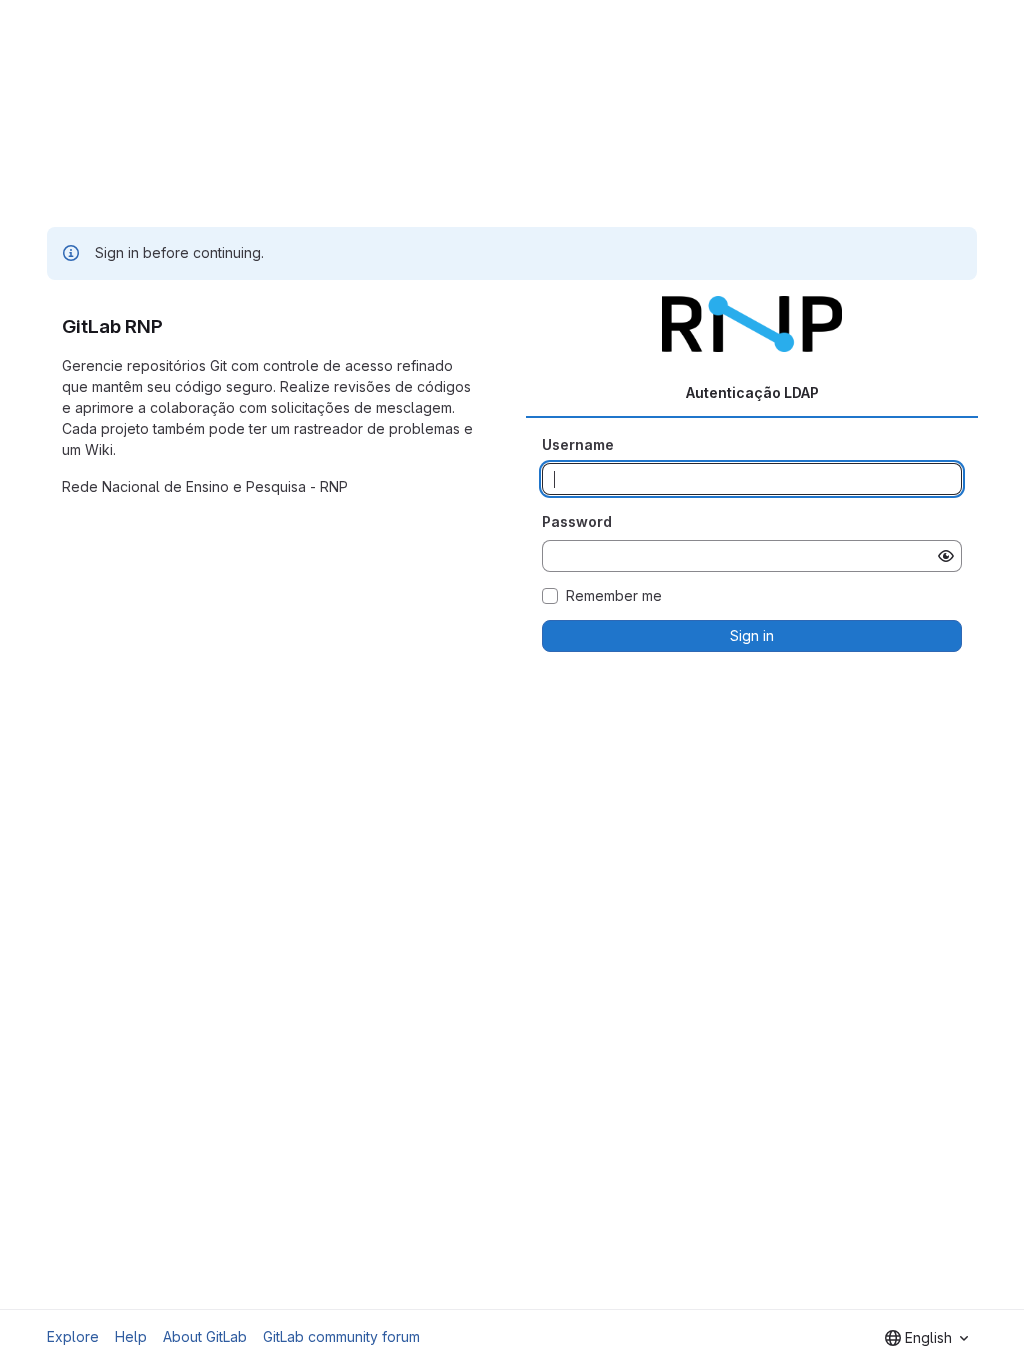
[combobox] (926, 1338)
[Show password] (946, 556)
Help (131, 1336)
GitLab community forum (341, 1336)
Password (577, 521)
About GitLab (205, 1336)
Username (578, 444)
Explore (73, 1336)
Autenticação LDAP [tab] (752, 392)
